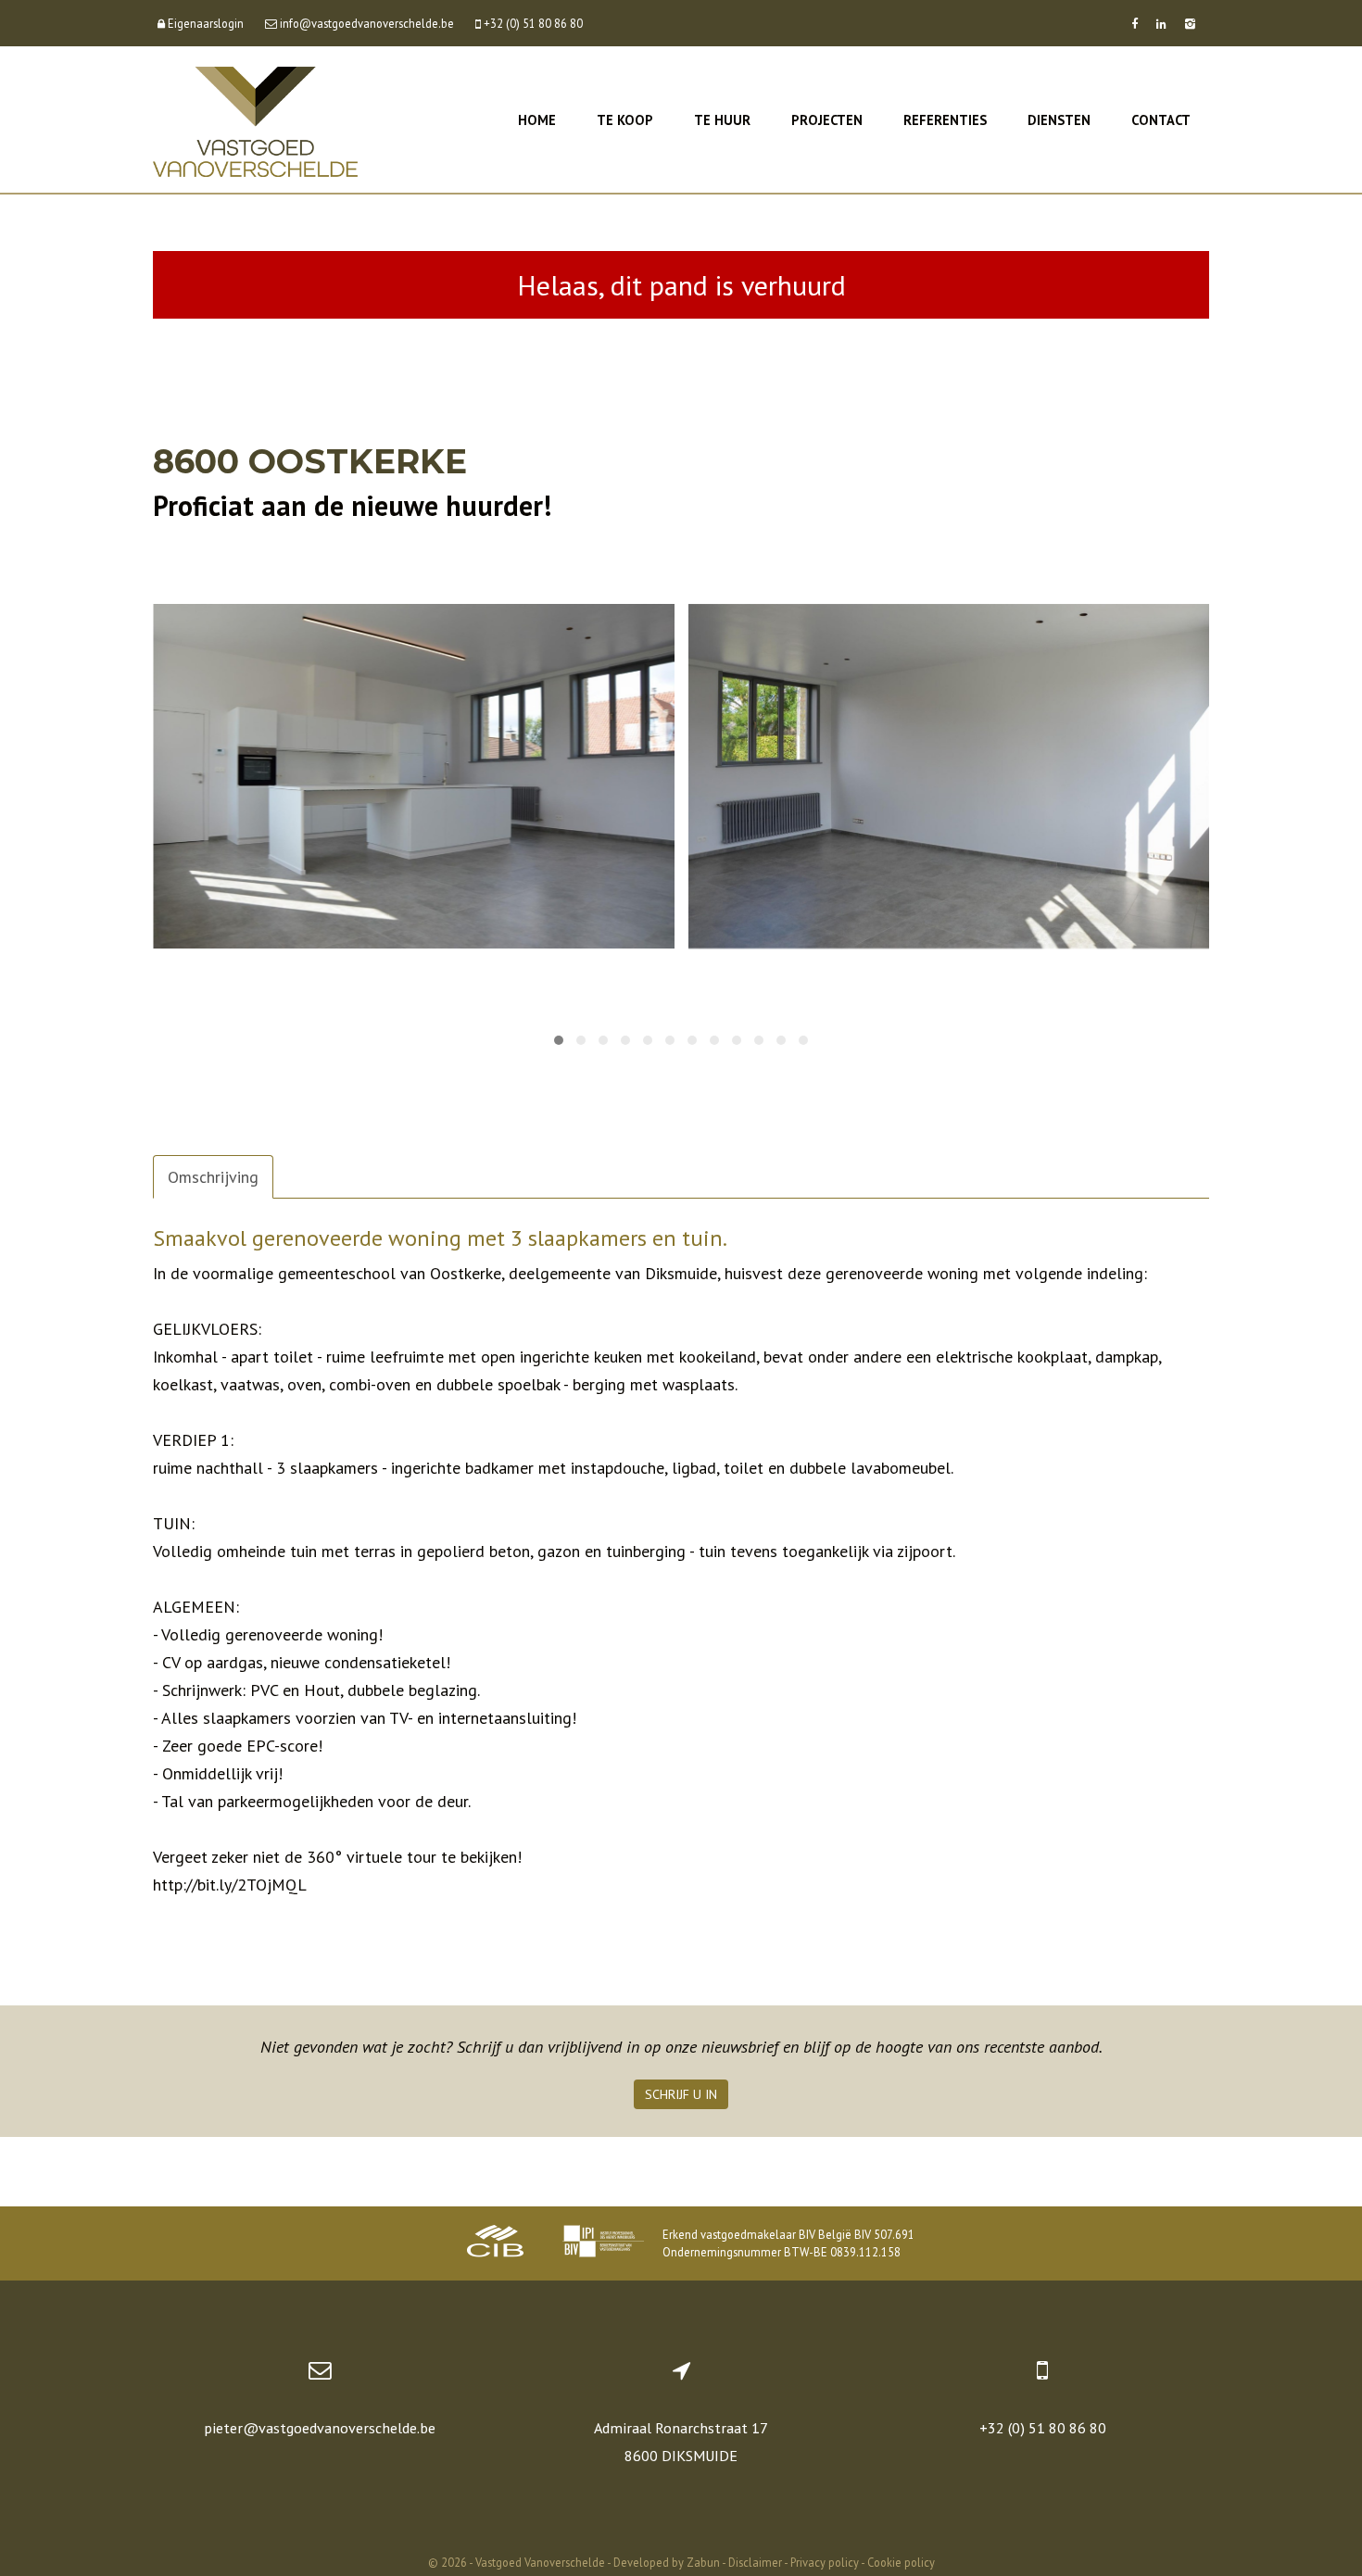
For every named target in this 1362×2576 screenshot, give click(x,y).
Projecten (827, 120)
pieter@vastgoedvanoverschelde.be (320, 2428)
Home (537, 120)
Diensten (1059, 120)
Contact (1161, 120)
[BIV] (603, 2243)
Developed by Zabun (667, 2562)
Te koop (625, 120)
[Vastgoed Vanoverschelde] (255, 120)
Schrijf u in (681, 2094)
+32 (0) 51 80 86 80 (1043, 2428)
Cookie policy (901, 2562)
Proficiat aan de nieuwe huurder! (352, 505)
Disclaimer (755, 2562)
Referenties (945, 120)
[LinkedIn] (1161, 23)
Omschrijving (213, 1177)
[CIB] (496, 2243)
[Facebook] (1135, 23)
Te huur (722, 120)
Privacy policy (825, 2562)
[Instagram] (1190, 23)
